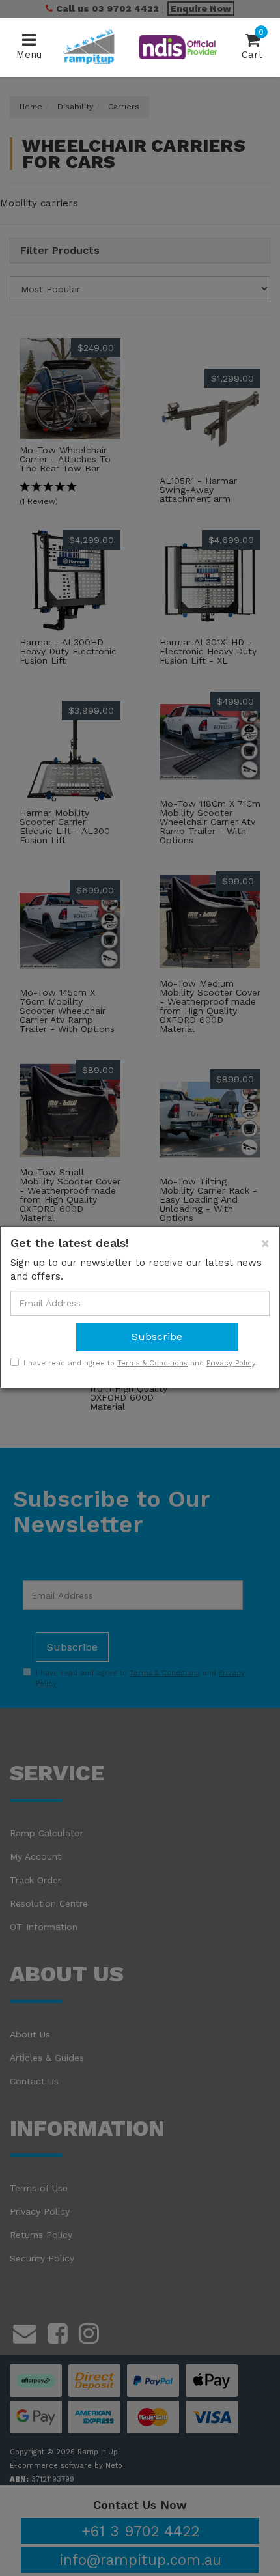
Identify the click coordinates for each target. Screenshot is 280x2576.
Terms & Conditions (152, 1363)
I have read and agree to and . (140, 1363)
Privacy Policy (231, 1363)
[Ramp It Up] (89, 46)
